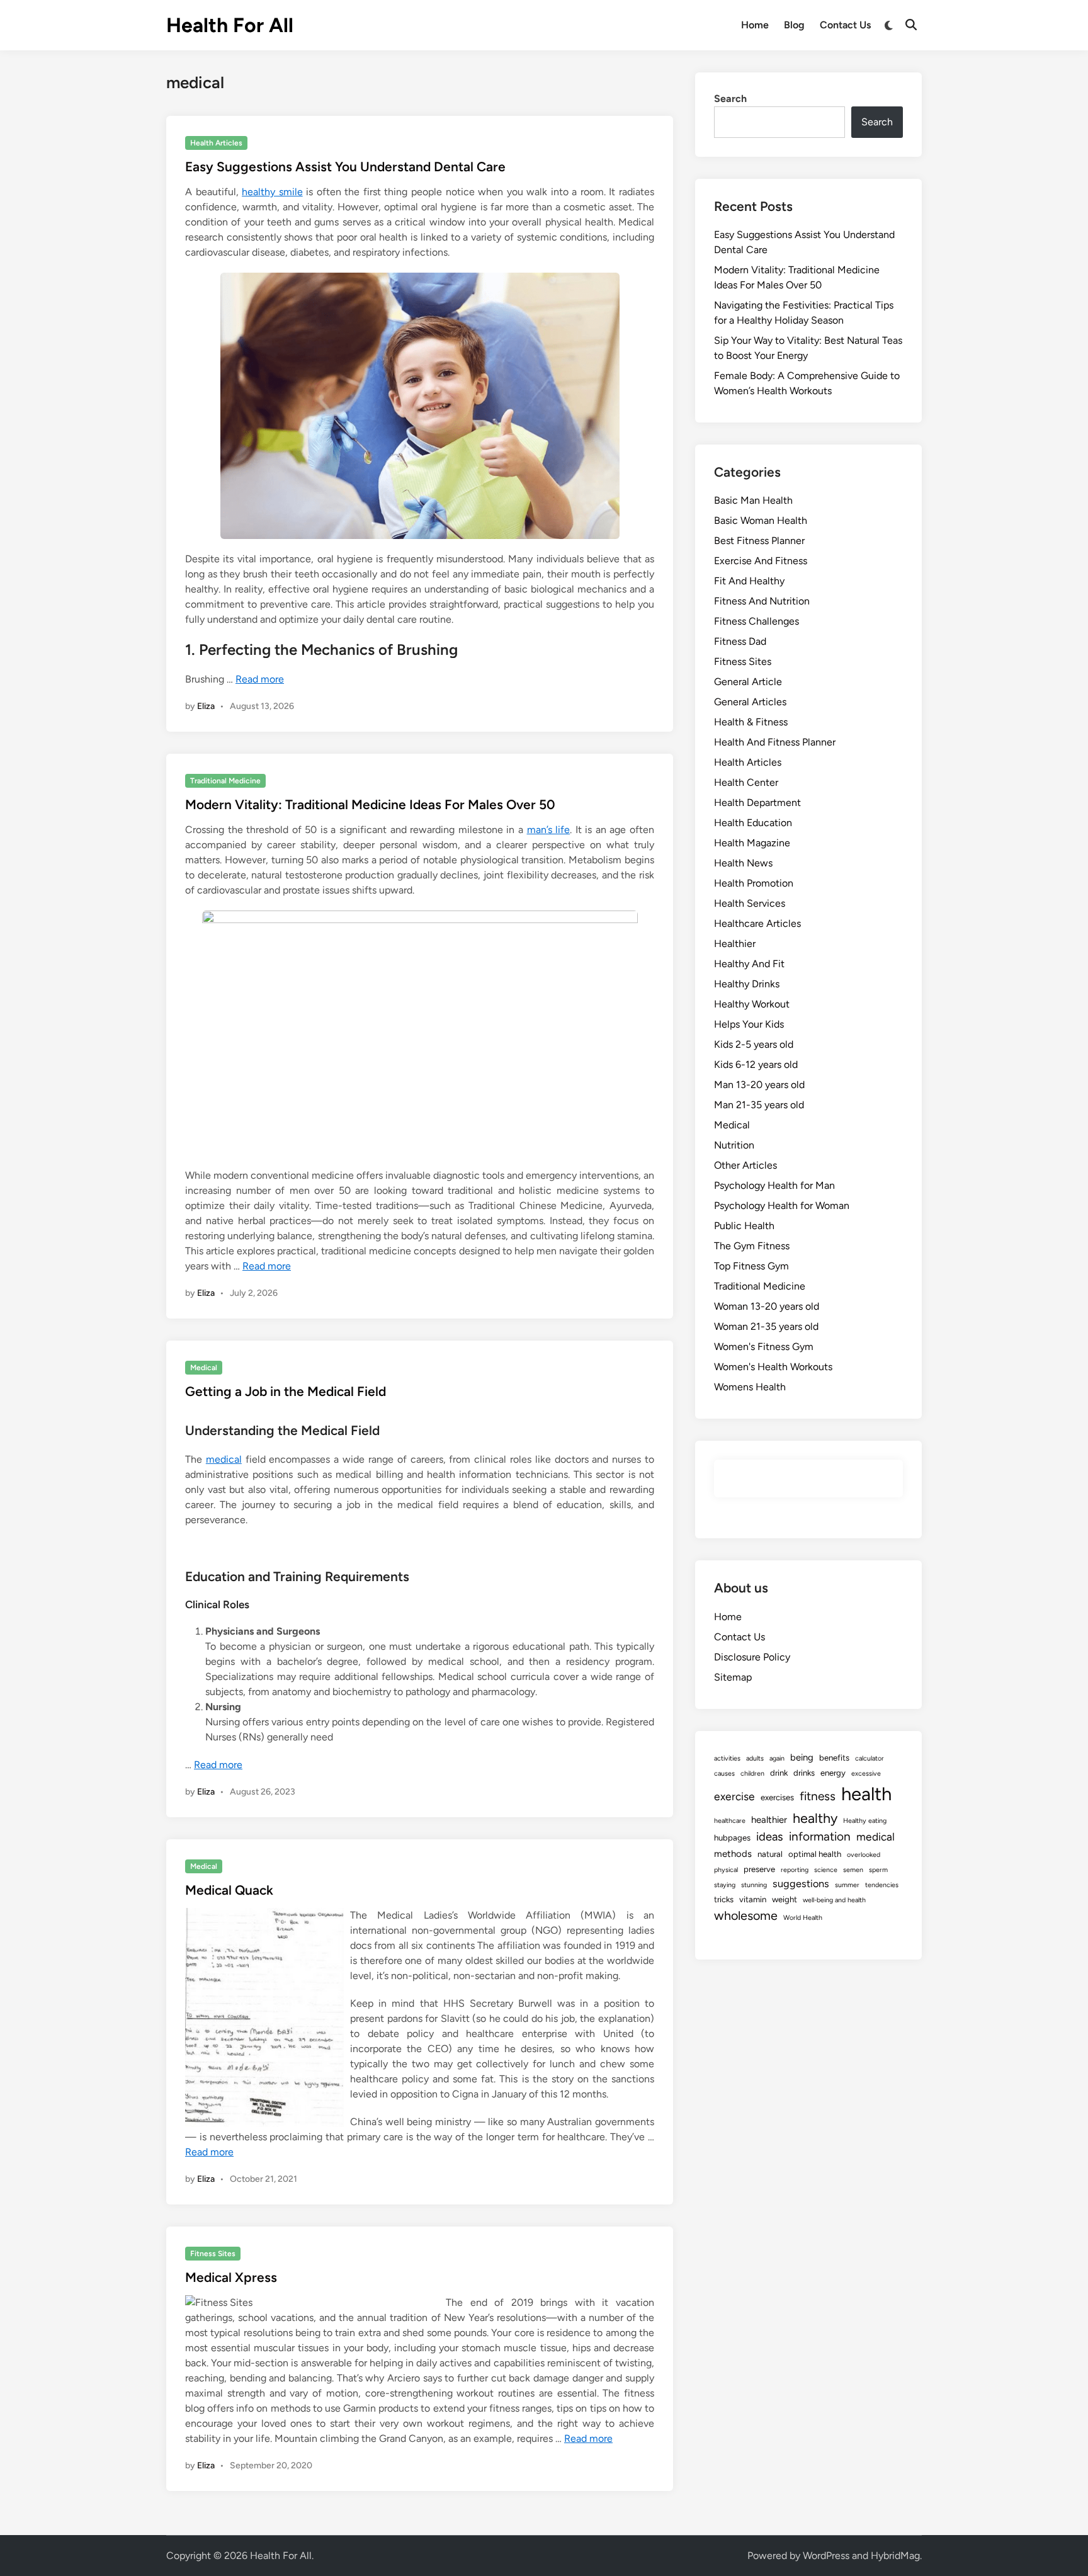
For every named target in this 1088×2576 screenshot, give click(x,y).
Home (755, 25)
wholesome (746, 1915)
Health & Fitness (751, 722)
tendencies (882, 1885)
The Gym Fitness (752, 1246)
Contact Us (845, 25)
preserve (759, 1869)
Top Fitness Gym (751, 1266)
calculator (870, 1758)
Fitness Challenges (756, 621)
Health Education (753, 823)
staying (725, 1885)
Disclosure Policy (752, 1657)
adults (755, 1758)
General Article (748, 682)
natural (770, 1854)
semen (853, 1870)
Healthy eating (865, 1821)
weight (785, 1899)
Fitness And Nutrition (762, 601)
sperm (878, 1870)
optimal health (815, 1854)
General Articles (750, 702)
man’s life (549, 830)
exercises (777, 1797)
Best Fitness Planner (759, 541)
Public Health (744, 1226)
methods (733, 1854)
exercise (734, 1796)
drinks (804, 1773)
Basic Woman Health (761, 520)
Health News (743, 863)
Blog (794, 25)
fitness (818, 1796)
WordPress (826, 2556)
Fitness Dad (740, 641)
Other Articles (745, 1165)
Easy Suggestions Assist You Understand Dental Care (345, 167)
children (752, 1773)
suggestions (801, 1884)
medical (224, 1459)
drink (779, 1773)
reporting (795, 1870)
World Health (803, 1918)
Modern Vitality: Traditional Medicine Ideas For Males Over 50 (370, 804)
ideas (770, 1837)
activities (727, 1758)
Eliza (206, 706)
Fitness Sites (213, 2254)
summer (847, 1885)
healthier (769, 1820)
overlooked (864, 1855)
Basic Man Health (753, 500)
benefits (834, 1757)
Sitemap (733, 1677)
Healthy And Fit (749, 964)
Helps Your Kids (749, 1024)
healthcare (730, 1821)
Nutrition (734, 1145)
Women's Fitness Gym (764, 1347)
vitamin (753, 1899)
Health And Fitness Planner (775, 742)
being (802, 1757)
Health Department (757, 803)
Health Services (750, 903)
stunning (754, 1885)
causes (724, 1773)
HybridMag (895, 2556)
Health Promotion (754, 883)
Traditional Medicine (225, 781)
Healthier (735, 944)
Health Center (746, 782)
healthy (815, 1818)
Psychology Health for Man (774, 1185)
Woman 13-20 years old (767, 1306)
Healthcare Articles (757, 923)
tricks (724, 1899)
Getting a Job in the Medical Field (286, 1391)
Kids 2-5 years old (754, 1044)
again (777, 1758)
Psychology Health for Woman (782, 1206)
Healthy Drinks (747, 984)
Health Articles (216, 143)
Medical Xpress (231, 2277)
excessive (866, 1773)
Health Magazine (752, 843)
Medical (204, 1368)
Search (730, 99)
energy (833, 1773)
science (826, 1870)
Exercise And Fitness (761, 561)
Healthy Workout (752, 1004)
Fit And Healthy (749, 581)
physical (726, 1870)
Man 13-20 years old (759, 1085)
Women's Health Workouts (773, 1367)
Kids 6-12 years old (756, 1064)
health (866, 1794)
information (820, 1836)
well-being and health (834, 1900)
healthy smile (272, 192)
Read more (260, 679)
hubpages (732, 1837)
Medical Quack (229, 1890)
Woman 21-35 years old (766, 1326)
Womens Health (750, 1387)
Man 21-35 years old (759, 1105)
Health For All (230, 25)
